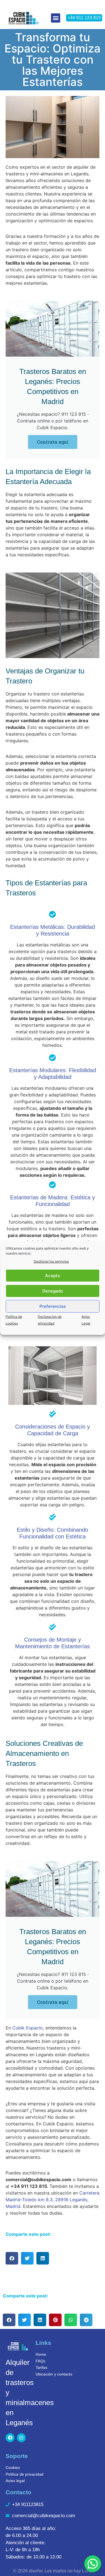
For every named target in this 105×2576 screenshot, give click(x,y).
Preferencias (53, 1306)
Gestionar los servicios (51, 1261)
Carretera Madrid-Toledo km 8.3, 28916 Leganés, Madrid (53, 2200)
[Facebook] (10, 2438)
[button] (56, 18)
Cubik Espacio (28, 2028)
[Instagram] (21, 2438)
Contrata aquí (53, 442)
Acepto (53, 1276)
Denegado (53, 1291)
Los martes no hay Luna (68, 2571)
